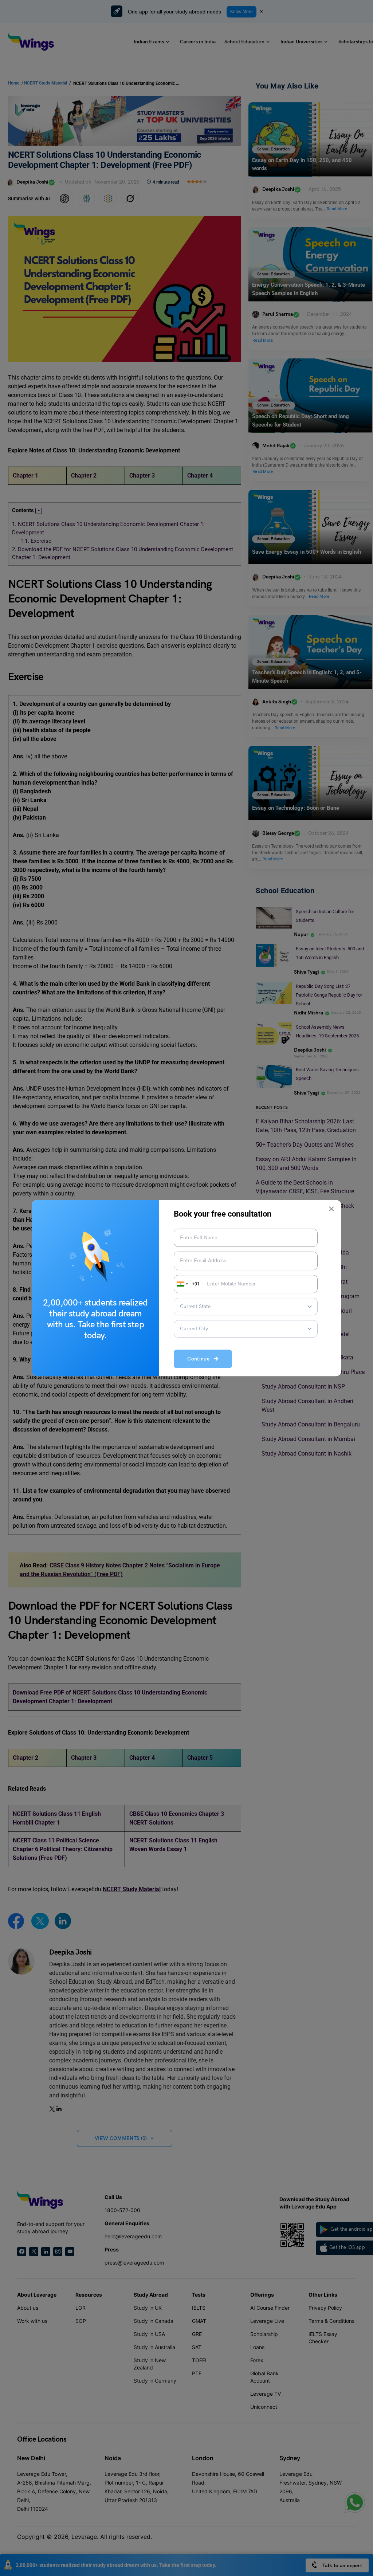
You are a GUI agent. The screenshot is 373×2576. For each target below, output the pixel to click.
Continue (201, 1359)
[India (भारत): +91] (182, 1284)
